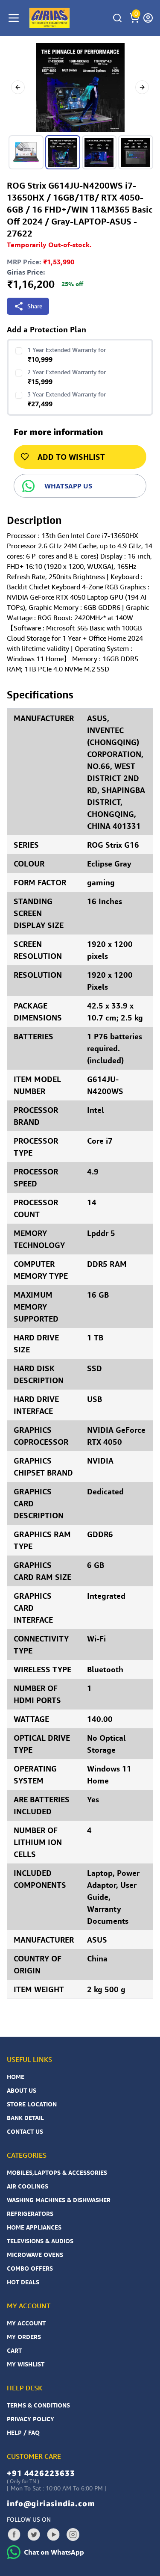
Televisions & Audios (40, 2241)
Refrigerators (30, 2214)
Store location (32, 2104)
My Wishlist (26, 2364)
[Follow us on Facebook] (14, 2535)
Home (16, 2077)
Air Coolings (28, 2186)
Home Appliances (34, 2227)
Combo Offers (30, 2268)
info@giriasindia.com (51, 2503)
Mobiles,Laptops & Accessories (57, 2172)
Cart (14, 2350)
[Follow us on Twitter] (34, 2535)
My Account (26, 2323)
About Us (22, 2090)
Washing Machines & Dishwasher (59, 2200)
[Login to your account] (148, 18)
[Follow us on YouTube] (53, 2535)
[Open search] (117, 18)
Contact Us (25, 2131)
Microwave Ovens (35, 2255)
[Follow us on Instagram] (73, 2535)
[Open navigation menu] (14, 18)
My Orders (24, 2337)
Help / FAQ (23, 2433)
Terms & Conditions (38, 2405)
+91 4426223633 (41, 2473)
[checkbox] (19, 351)
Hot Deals (23, 2282)
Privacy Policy (31, 2419)
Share (35, 306)
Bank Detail (25, 2118)
